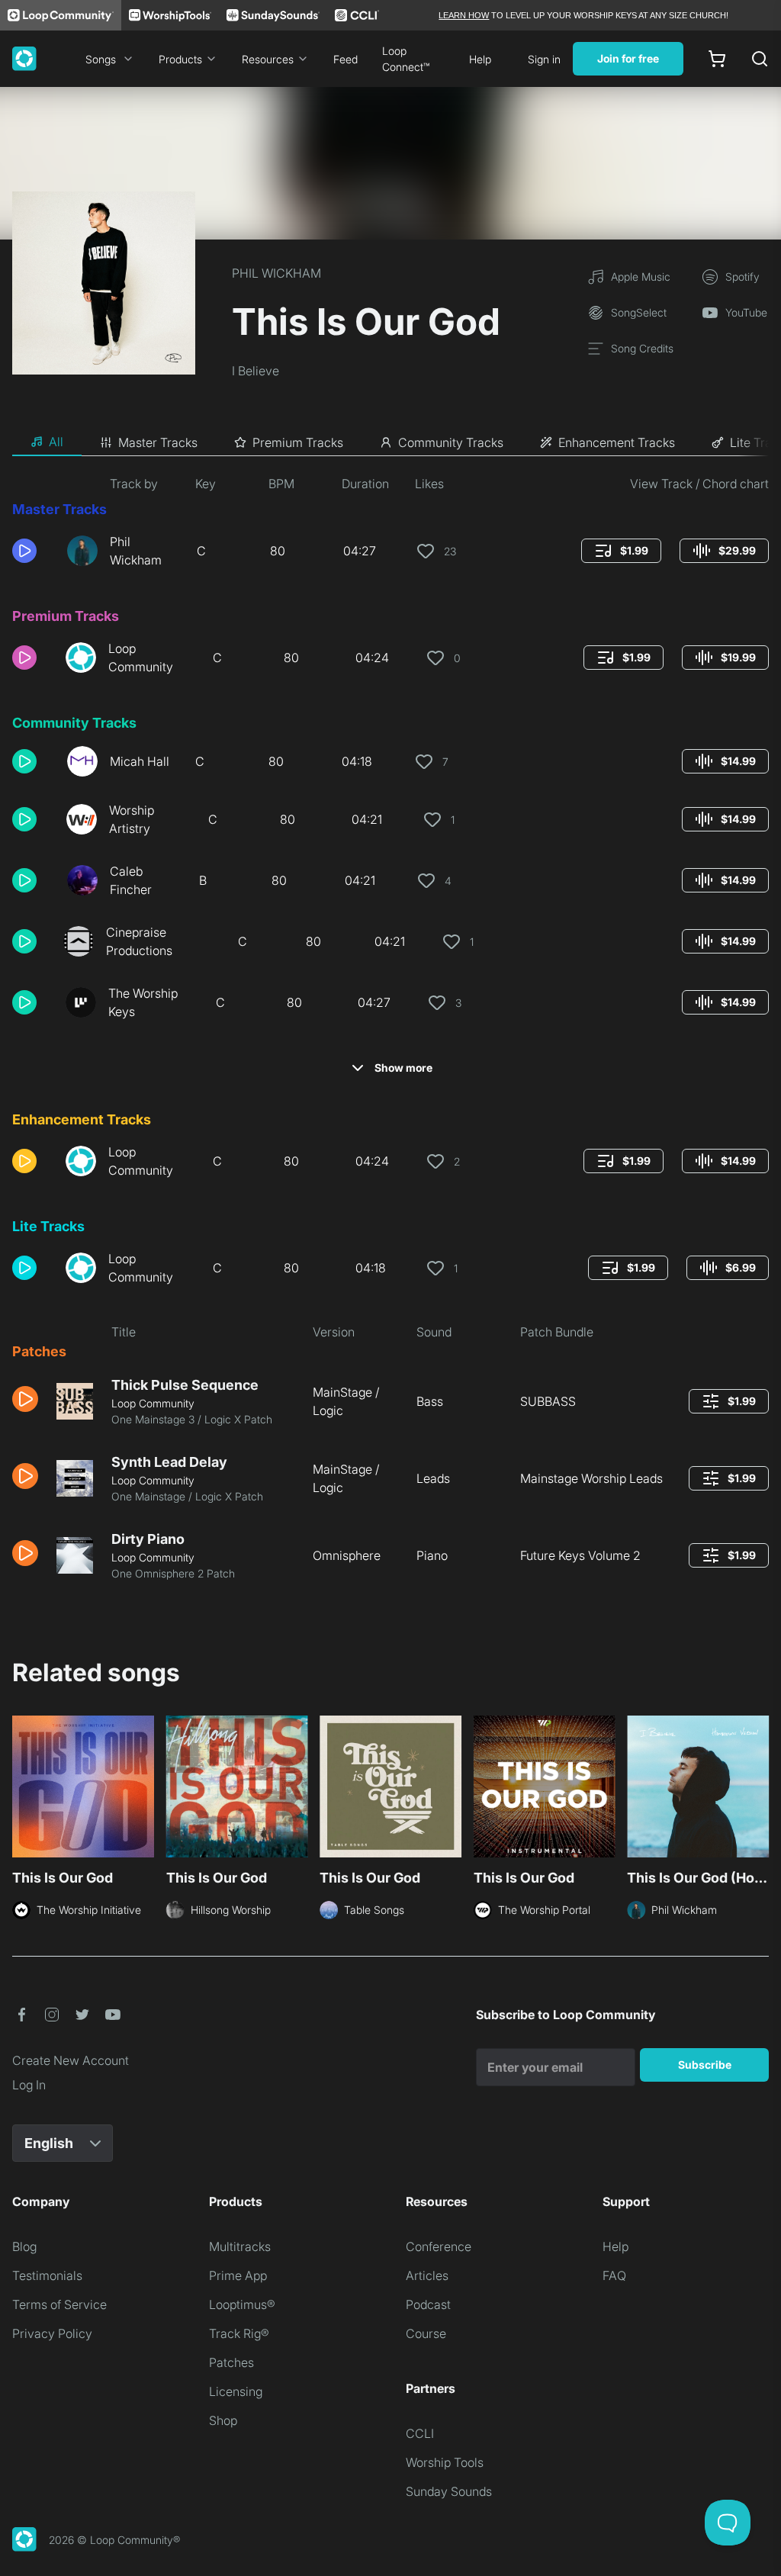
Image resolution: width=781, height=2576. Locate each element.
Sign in (544, 59)
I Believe (256, 371)
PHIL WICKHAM (276, 273)
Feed (346, 59)
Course (426, 2333)
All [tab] (56, 442)
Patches (231, 2362)
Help (480, 59)
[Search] (760, 59)
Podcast (428, 2304)
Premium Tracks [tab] (298, 442)
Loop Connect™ (406, 59)
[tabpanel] (390, 1034)
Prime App (238, 2275)
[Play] (24, 551)
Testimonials (47, 2275)
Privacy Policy (52, 2333)
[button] (34, 551)
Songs (101, 59)
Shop (223, 2420)
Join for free (628, 58)
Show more (403, 1068)
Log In (29, 2085)
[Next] (760, 1791)
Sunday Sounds (449, 2491)
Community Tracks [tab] (451, 442)
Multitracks (240, 2246)
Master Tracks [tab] (158, 442)
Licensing (236, 2391)
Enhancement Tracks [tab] (617, 442)
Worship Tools (445, 2462)
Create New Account (71, 2060)
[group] (621, 551)
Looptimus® (242, 2304)
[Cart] (717, 59)
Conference (439, 2246)
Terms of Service (59, 2304)
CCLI (420, 2433)
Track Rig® (239, 2333)
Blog (24, 2246)
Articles (427, 2275)
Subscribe (705, 2065)
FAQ (614, 2275)
